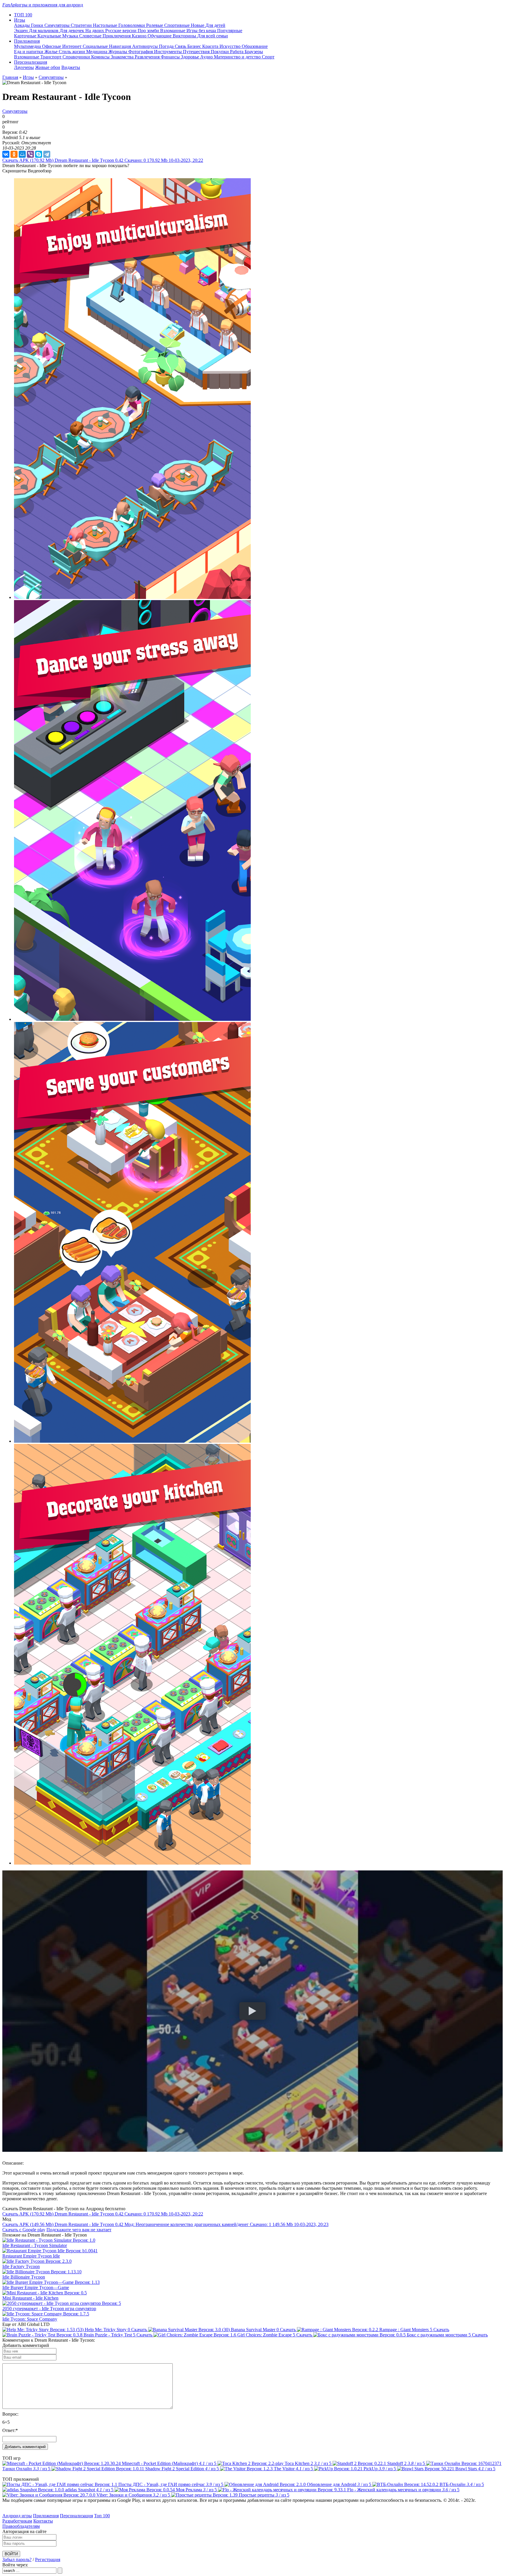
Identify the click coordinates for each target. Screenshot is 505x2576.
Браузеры (254, 52)
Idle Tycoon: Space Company (30, 2319)
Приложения (46, 2516)
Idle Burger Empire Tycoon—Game (36, 2287)
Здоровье (191, 57)
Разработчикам (17, 2521)
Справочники (77, 57)
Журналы (118, 52)
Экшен (21, 31)
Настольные (106, 25)
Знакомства (123, 57)
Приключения (117, 36)
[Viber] (30, 154)
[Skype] (39, 154)
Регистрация (48, 2559)
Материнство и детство (238, 57)
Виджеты (71, 67)
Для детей (215, 25)
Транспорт (51, 57)
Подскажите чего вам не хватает (79, 2230)
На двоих (95, 31)
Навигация (121, 46)
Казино (140, 36)
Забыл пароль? (17, 2559)
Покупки (220, 52)
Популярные (230, 31)
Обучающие (160, 36)
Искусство (231, 46)
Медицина (97, 52)
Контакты (43, 2521)
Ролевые (155, 25)
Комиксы (101, 57)
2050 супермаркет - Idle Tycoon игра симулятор (49, 2309)
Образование (255, 46)
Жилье (52, 52)
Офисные (52, 46)
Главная (10, 77)
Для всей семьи (213, 36)
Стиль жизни (72, 52)
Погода (167, 46)
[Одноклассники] (14, 154)
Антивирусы (146, 46)
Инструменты (168, 52)
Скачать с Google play (24, 2230)
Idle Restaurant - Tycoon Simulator (35, 2245)
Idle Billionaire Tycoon (24, 2277)
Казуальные (50, 36)
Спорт (268, 57)
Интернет (72, 46)
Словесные (91, 36)
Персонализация (76, 2516)
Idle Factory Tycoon (21, 2266)
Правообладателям (21, 2526)
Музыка (71, 36)
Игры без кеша (202, 31)
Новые (198, 25)
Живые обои (48, 67)
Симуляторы (58, 25)
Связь (181, 46)
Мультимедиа (28, 46)
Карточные (26, 36)
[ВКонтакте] (6, 154)
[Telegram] (47, 154)
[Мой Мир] (22, 154)
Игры (28, 77)
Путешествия (197, 52)
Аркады (23, 25)
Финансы (171, 57)
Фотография (141, 52)
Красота (211, 46)
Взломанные (173, 31)
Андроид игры (17, 2516)
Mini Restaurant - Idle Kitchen (30, 2298)
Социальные (96, 46)
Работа (237, 52)
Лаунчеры (24, 67)
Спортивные (178, 25)
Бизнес (195, 46)
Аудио (207, 57)
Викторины (185, 36)
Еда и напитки (29, 52)
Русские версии (121, 31)
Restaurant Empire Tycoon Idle (31, 2256)
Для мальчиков (44, 31)
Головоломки (132, 25)
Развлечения (148, 57)
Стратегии (82, 25)
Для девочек (72, 31)
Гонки (38, 25)
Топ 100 (102, 2516)
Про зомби (149, 31)
